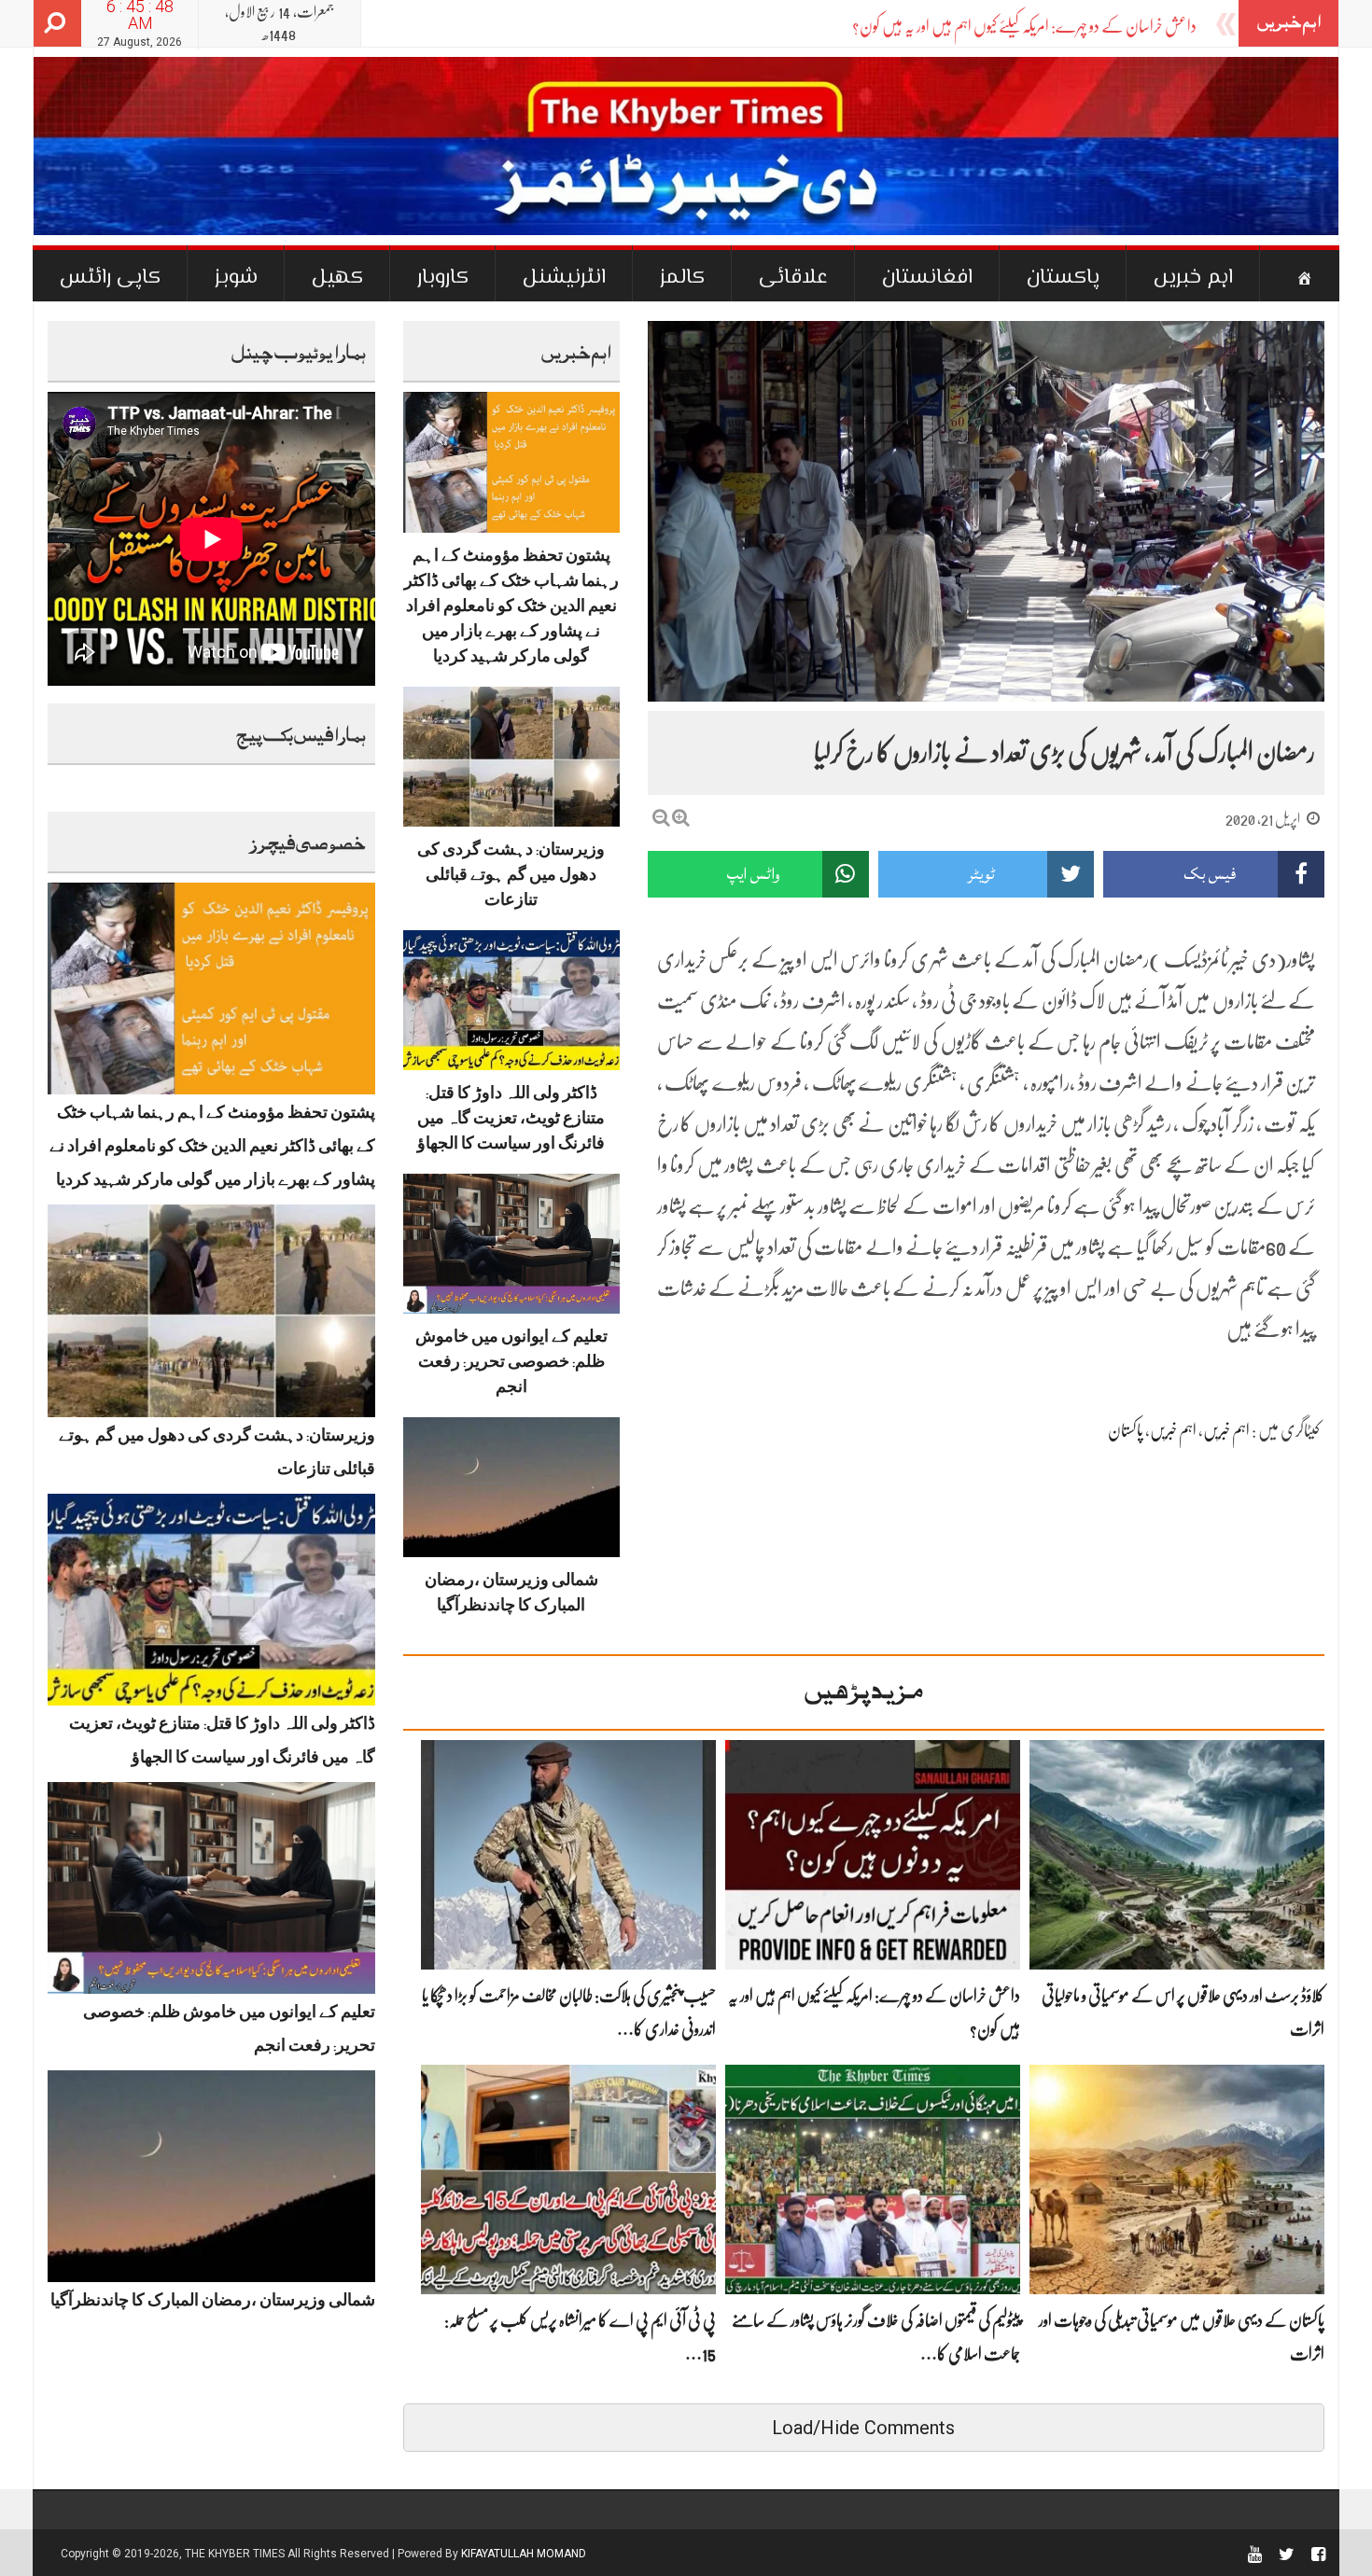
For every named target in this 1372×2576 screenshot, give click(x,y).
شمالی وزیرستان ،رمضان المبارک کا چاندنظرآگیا (213, 2304)
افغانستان (927, 278)
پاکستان (1063, 278)
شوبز (236, 278)
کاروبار (443, 278)
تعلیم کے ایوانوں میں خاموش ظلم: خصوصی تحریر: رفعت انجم (511, 1365)
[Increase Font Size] (681, 818)
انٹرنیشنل (564, 278)
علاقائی (793, 278)
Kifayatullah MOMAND (524, 2554)
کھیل (337, 278)
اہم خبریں (1193, 278)
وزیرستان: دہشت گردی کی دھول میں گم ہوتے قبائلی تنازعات (511, 878)
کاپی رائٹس (110, 278)
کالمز (682, 278)
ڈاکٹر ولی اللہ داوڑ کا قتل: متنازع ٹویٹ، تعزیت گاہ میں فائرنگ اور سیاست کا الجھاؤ (511, 1121)
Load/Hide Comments (863, 2428)
